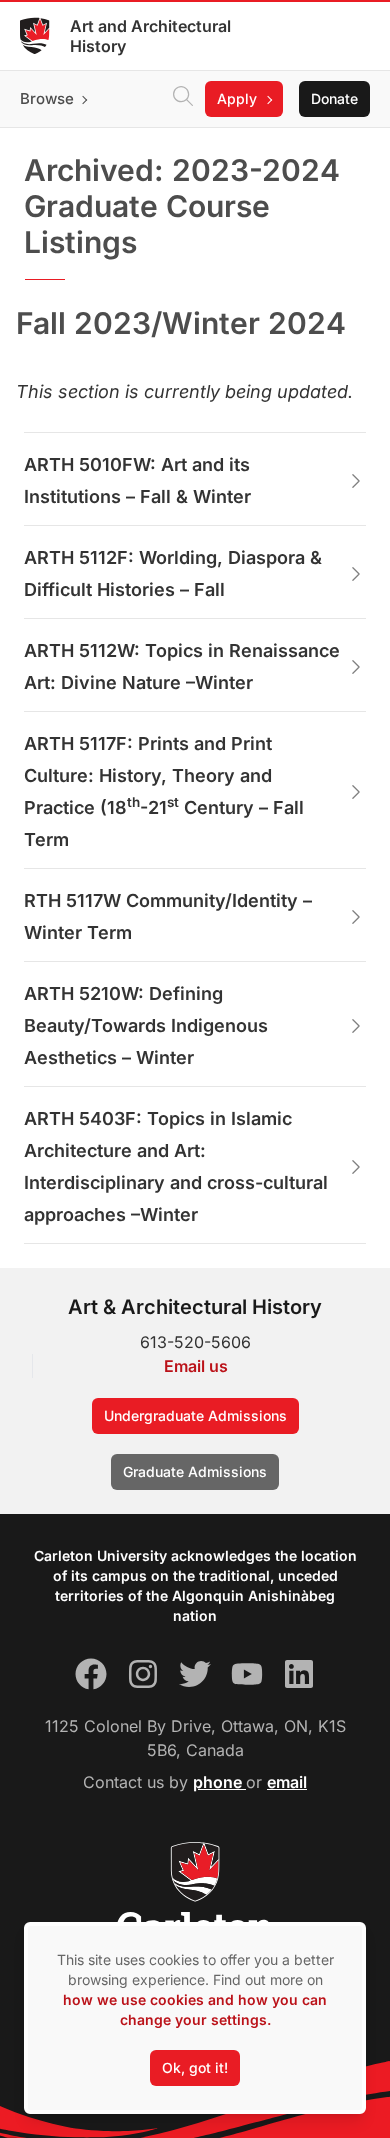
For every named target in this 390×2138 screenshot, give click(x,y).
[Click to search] (183, 99)
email (287, 1782)
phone (219, 1782)
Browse (47, 98)
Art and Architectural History (150, 36)
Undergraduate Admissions (195, 1415)
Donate (334, 98)
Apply (237, 98)
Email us (196, 1366)
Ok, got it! (195, 2067)
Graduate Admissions (195, 1471)
